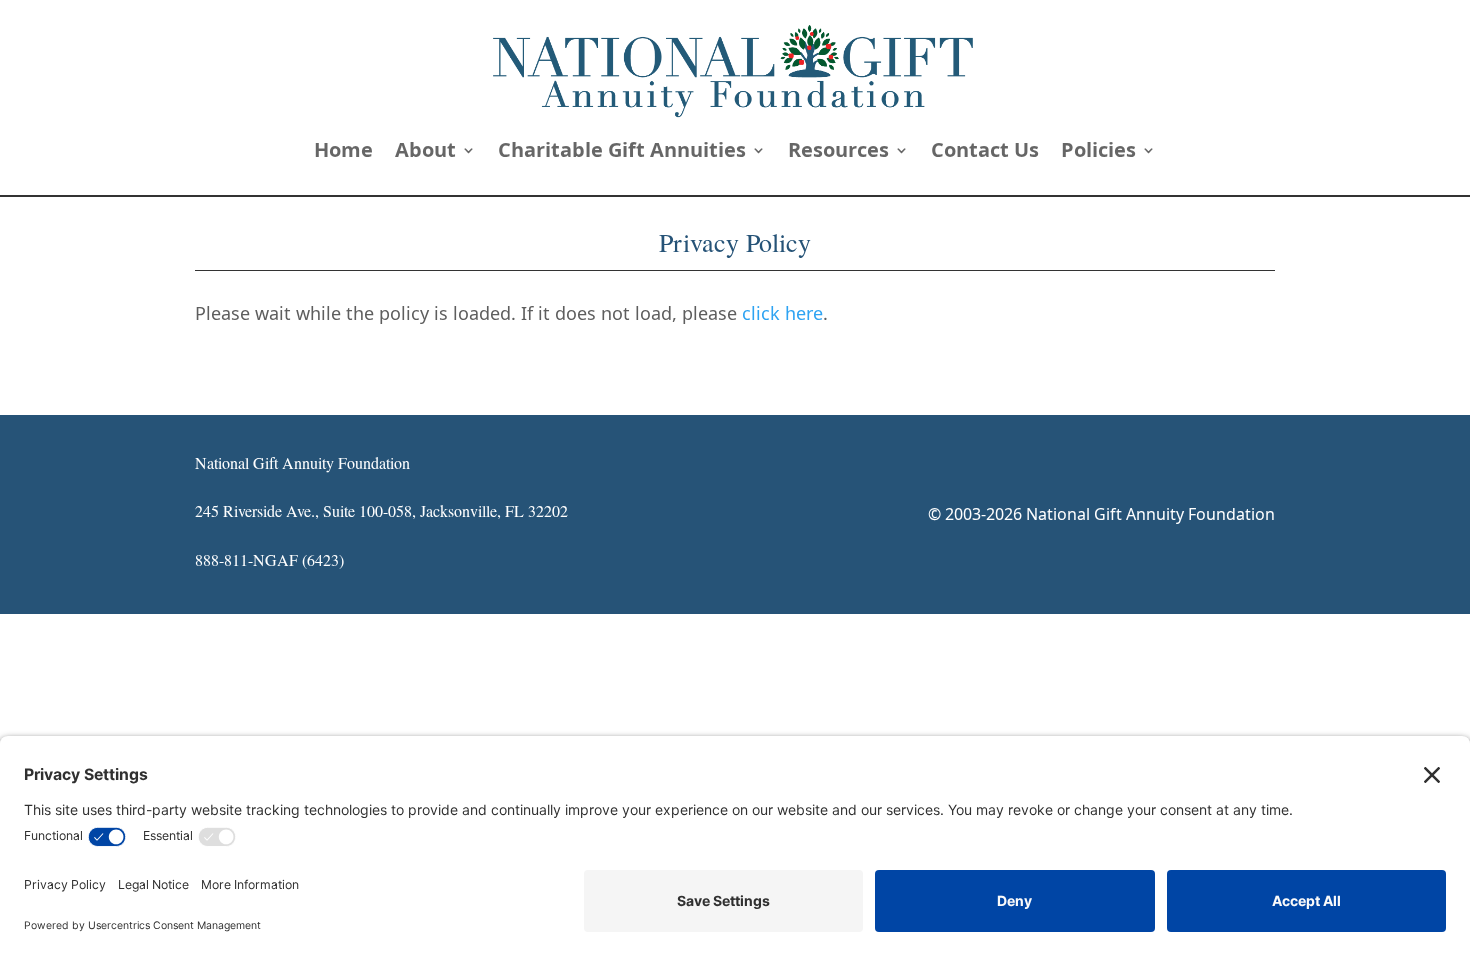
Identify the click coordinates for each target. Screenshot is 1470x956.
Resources (838, 153)
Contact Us (985, 153)
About (425, 153)
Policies (1098, 153)
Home (343, 153)
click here (782, 313)
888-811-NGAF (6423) (269, 559)
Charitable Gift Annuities (622, 153)
